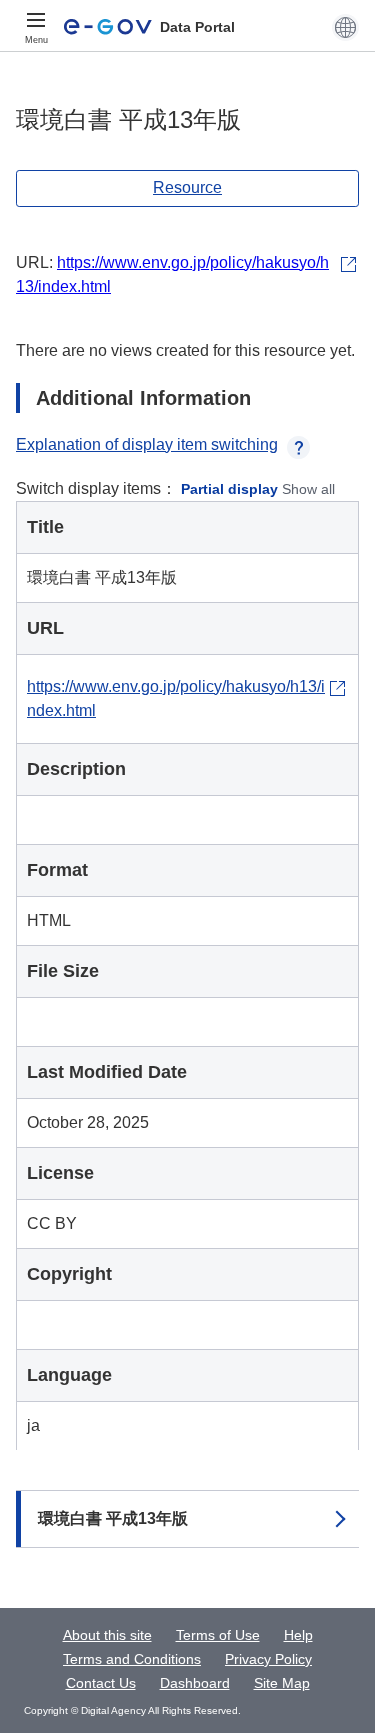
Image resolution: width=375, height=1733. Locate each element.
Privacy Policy (268, 1659)
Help (298, 1635)
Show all (308, 489)
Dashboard (195, 1683)
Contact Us (101, 1683)
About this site (107, 1635)
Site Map (282, 1683)
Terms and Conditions (132, 1659)
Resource (187, 187)
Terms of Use (218, 1635)
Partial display (229, 489)
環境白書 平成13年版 (113, 1518)
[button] (345, 27)
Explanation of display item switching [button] (147, 444)
